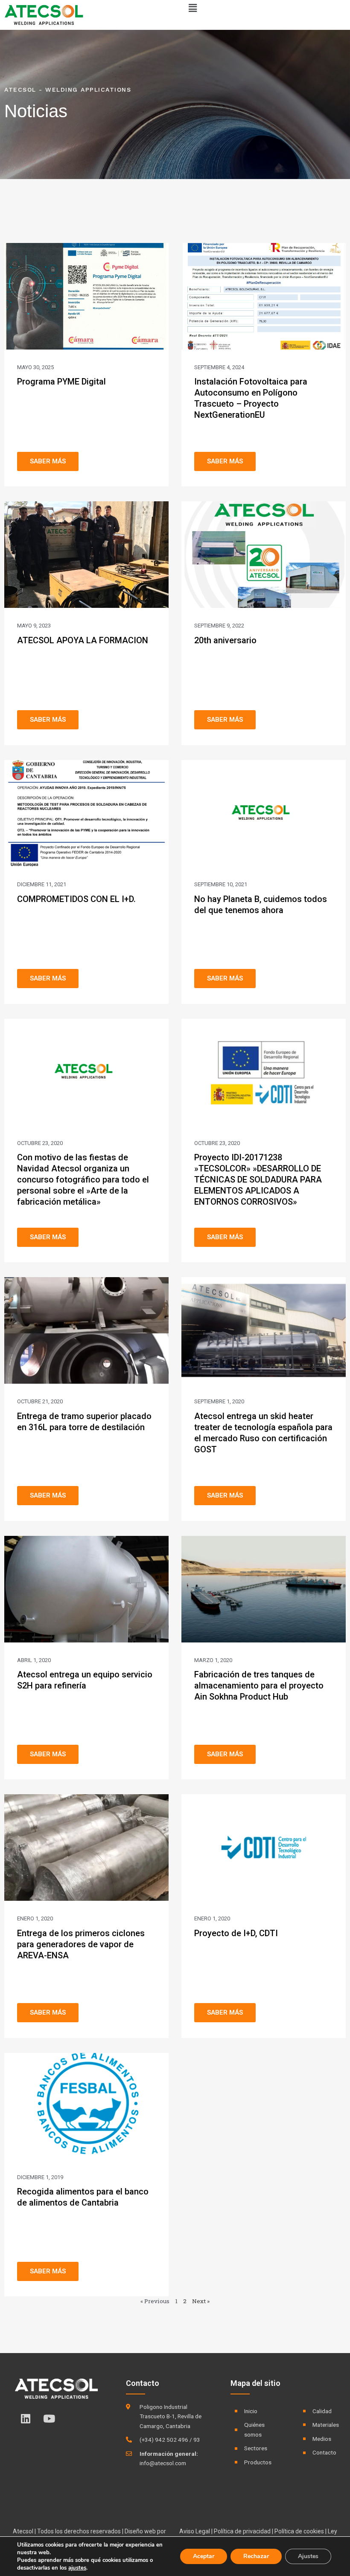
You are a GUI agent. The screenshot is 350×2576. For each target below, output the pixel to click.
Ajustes (308, 2556)
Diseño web (140, 2531)
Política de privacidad (242, 2531)
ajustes (77, 2568)
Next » (201, 2301)
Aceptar (204, 2556)
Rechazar (256, 2556)
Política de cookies (299, 2531)
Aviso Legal (195, 2531)
